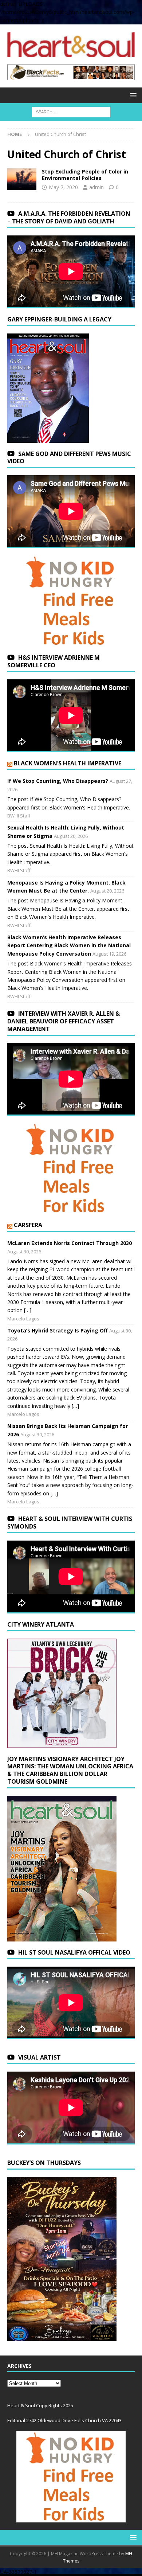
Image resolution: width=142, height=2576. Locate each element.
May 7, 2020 (63, 187)
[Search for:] (71, 112)
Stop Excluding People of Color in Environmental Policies (85, 175)
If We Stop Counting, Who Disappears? (58, 781)
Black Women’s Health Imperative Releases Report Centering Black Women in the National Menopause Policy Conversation (69, 945)
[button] (132, 95)
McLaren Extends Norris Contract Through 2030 (70, 1243)
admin (96, 187)
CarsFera (28, 1225)
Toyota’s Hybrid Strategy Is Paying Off (58, 1330)
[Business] (22, 179)
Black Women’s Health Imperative (68, 763)
